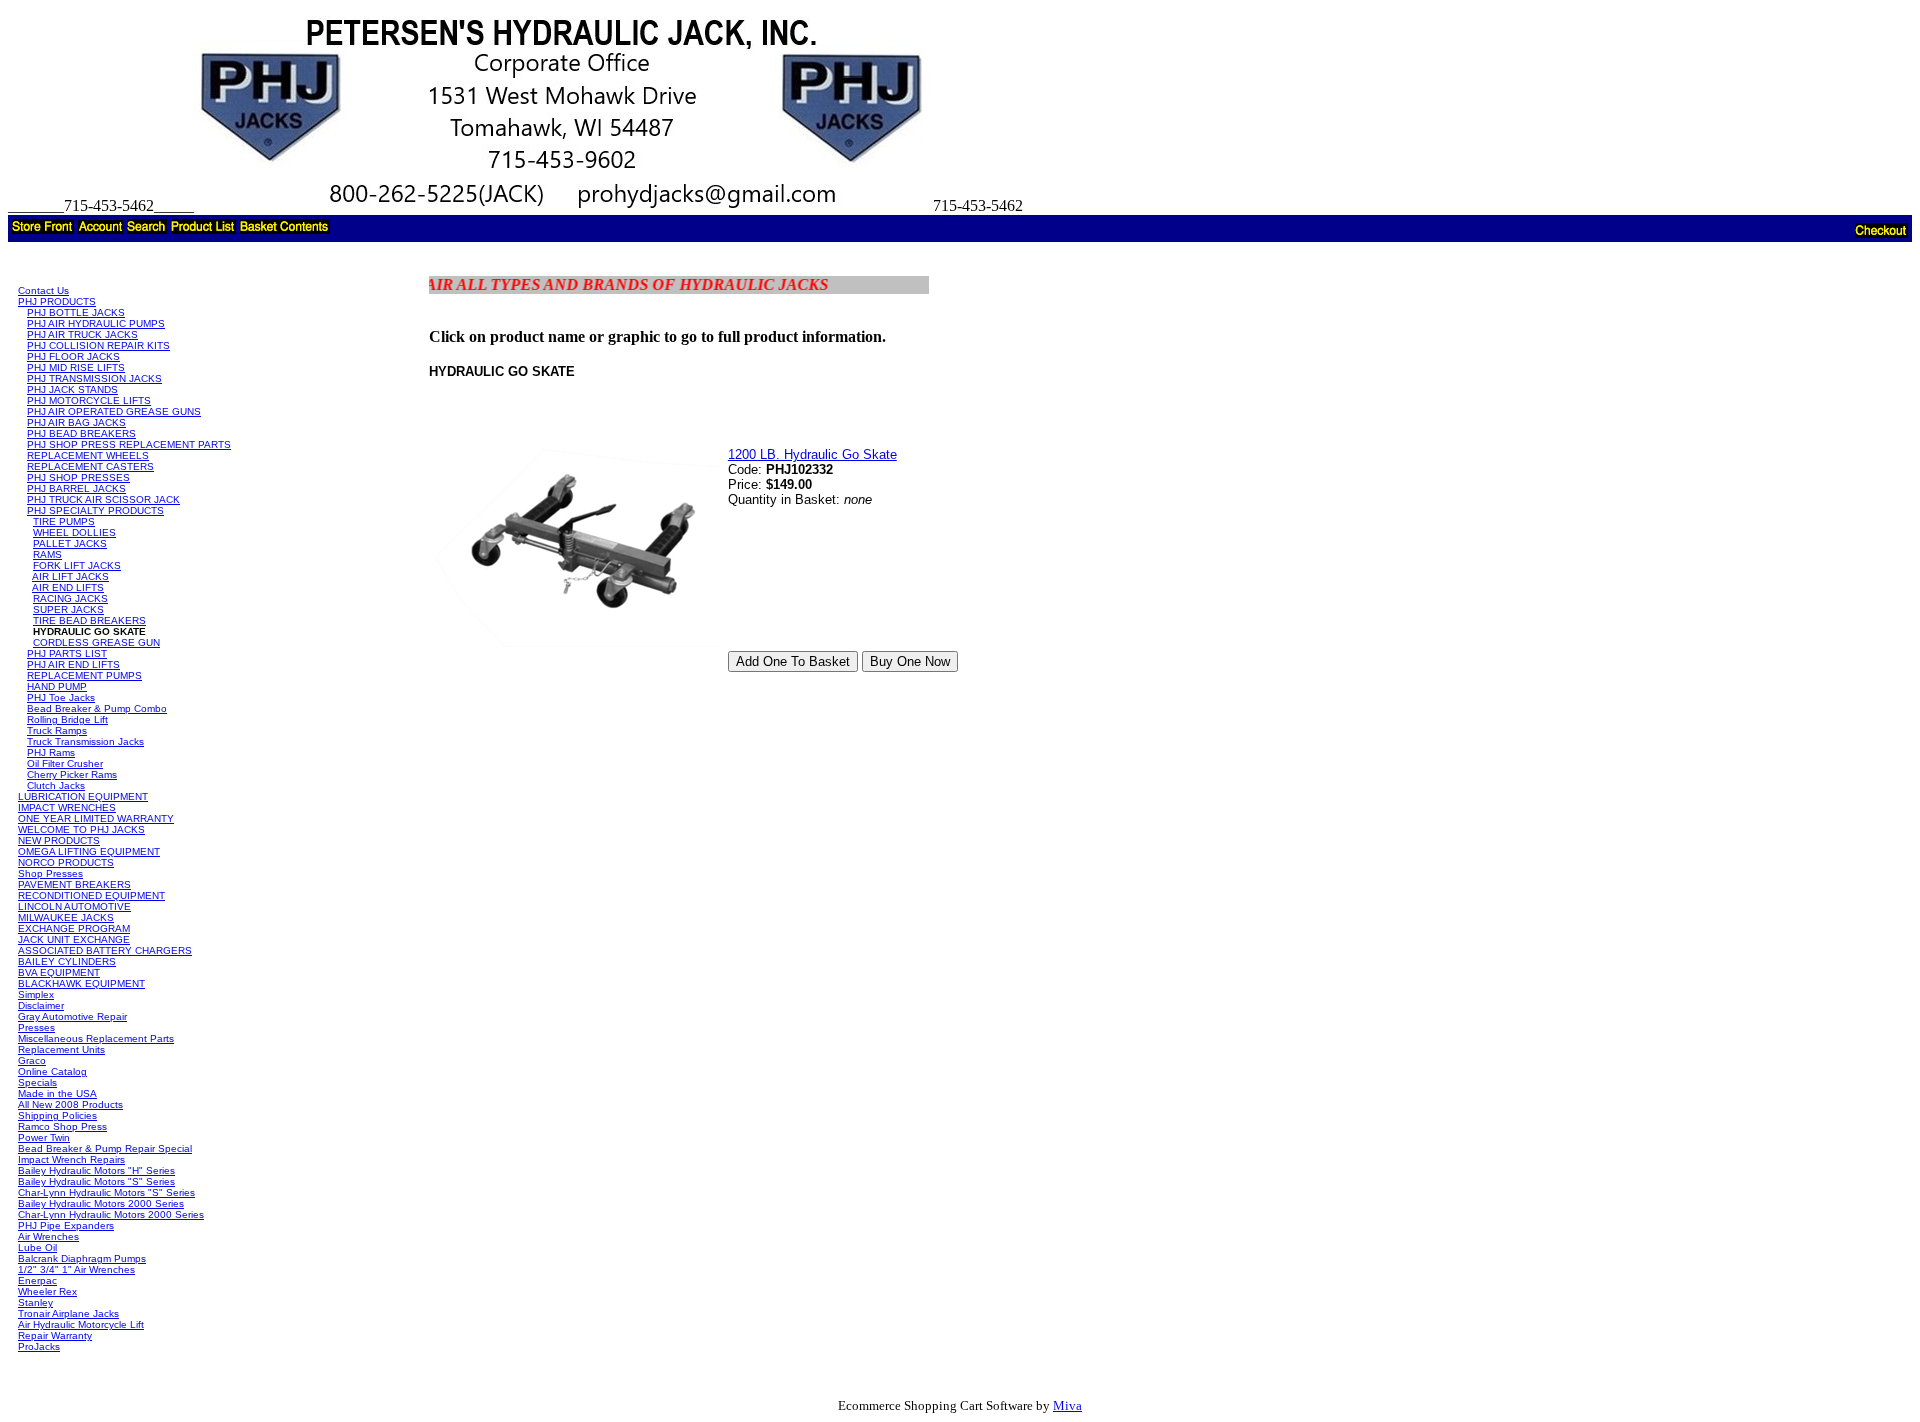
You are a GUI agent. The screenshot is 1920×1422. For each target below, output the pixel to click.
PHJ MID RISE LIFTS (76, 367)
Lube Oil (37, 1247)
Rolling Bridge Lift (67, 719)
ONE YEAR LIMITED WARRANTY (96, 818)
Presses (36, 1027)
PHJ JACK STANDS (72, 389)
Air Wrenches (48, 1236)
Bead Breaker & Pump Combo (97, 708)
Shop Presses (50, 873)
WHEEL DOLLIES (74, 532)
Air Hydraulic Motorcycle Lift (81, 1324)
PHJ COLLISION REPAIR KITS (98, 345)
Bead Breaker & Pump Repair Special (105, 1148)
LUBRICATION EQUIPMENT (83, 796)
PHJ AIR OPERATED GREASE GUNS (114, 411)
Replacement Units (61, 1049)
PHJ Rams (51, 752)
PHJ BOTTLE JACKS (76, 312)
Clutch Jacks (56, 785)
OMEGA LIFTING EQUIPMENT (89, 851)
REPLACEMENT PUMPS (84, 675)
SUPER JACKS (68, 609)
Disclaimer (41, 1005)
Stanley (35, 1302)
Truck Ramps (57, 730)
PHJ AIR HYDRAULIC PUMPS (96, 323)
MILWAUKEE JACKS (66, 917)
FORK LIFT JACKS (77, 565)
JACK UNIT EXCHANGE (74, 939)
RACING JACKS (70, 598)
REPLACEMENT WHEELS (88, 455)
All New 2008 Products (70, 1104)
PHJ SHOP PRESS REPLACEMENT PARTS (129, 444)
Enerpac (37, 1280)
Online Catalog (52, 1071)
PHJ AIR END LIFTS (73, 664)
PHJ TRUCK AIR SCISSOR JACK (103, 499)
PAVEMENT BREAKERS (74, 884)
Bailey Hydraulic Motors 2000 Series (101, 1203)
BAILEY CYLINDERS (67, 961)
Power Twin (44, 1137)
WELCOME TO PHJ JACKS (81, 829)
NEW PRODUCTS (59, 840)
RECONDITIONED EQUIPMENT (91, 895)
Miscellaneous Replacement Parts (96, 1038)
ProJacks (39, 1346)
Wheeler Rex (47, 1291)
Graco (32, 1060)
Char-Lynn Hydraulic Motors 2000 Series (111, 1214)
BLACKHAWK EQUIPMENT (81, 983)
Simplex (36, 994)
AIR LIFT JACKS (70, 576)
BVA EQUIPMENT (59, 972)
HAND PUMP (57, 686)
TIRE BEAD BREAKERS (89, 620)
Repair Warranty (55, 1335)
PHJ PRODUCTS (57, 301)
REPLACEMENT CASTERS (90, 466)
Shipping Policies (57, 1115)
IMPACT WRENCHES (67, 807)
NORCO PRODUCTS (66, 862)
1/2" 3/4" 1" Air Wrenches (76, 1269)
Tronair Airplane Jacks (68, 1313)
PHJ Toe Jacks (61, 697)
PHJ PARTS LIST (67, 653)
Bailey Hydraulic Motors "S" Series (96, 1181)
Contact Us (43, 290)
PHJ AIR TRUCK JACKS (82, 334)
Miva (1067, 1405)
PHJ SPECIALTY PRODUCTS (95, 510)
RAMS (47, 554)
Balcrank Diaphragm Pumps (82, 1258)
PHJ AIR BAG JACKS (76, 422)
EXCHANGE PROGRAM (74, 928)
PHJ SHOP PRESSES (78, 477)
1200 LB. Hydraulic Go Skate (812, 454)
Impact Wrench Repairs (71, 1159)
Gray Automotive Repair (72, 1016)
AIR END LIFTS (68, 587)
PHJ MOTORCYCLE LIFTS (89, 400)
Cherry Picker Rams (72, 774)
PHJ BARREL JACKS (76, 488)
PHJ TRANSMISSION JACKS (94, 378)
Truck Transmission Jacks (85, 741)
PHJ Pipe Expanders (66, 1225)
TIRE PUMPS (64, 521)
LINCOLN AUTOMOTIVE (74, 906)
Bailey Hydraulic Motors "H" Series (96, 1170)
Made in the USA (57, 1093)
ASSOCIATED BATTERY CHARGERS (105, 950)
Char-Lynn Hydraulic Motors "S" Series (106, 1192)
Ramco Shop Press (62, 1126)
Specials (37, 1082)
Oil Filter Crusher (65, 763)
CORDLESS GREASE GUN (96, 642)
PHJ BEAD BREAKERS (81, 433)
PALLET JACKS (70, 543)
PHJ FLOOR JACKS (73, 356)
